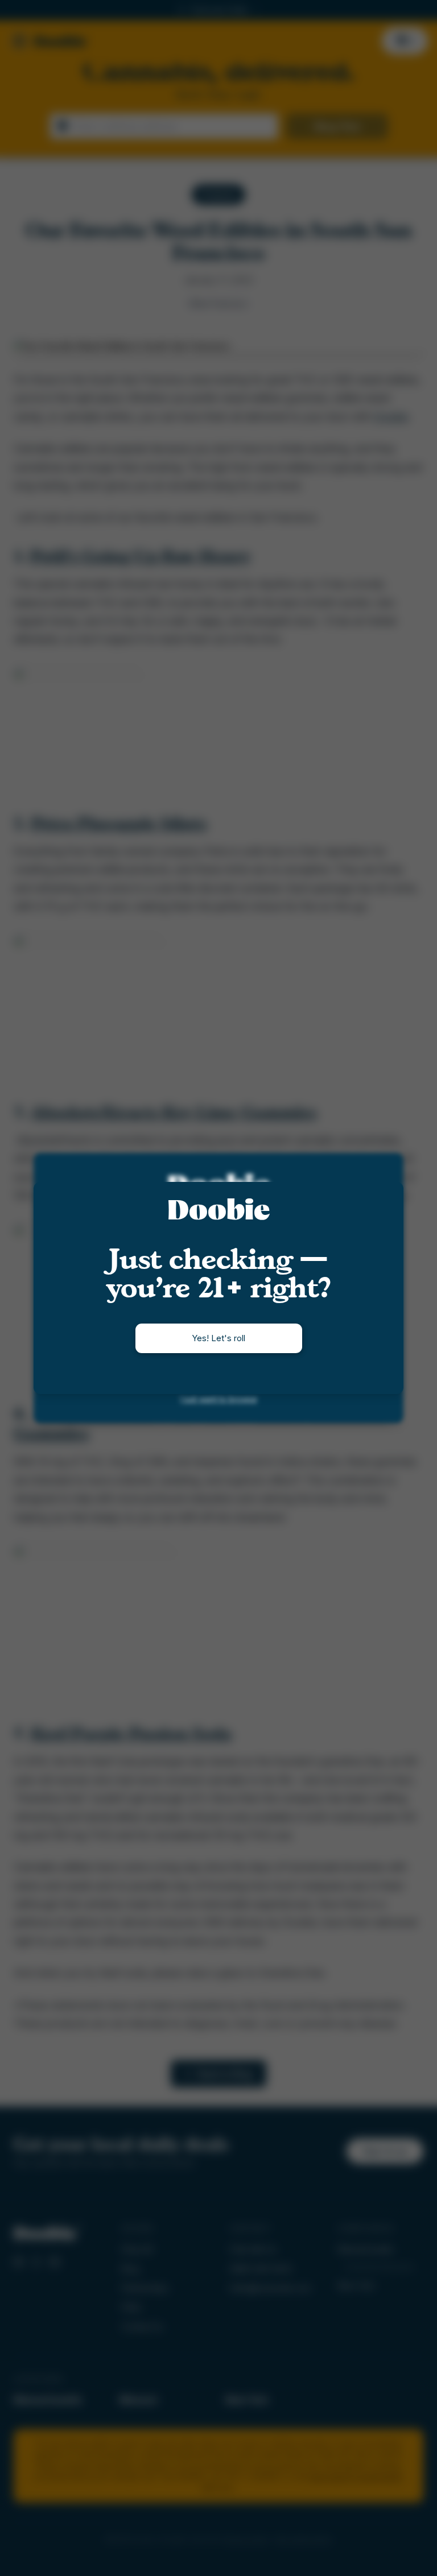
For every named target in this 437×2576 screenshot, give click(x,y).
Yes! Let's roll (218, 1338)
